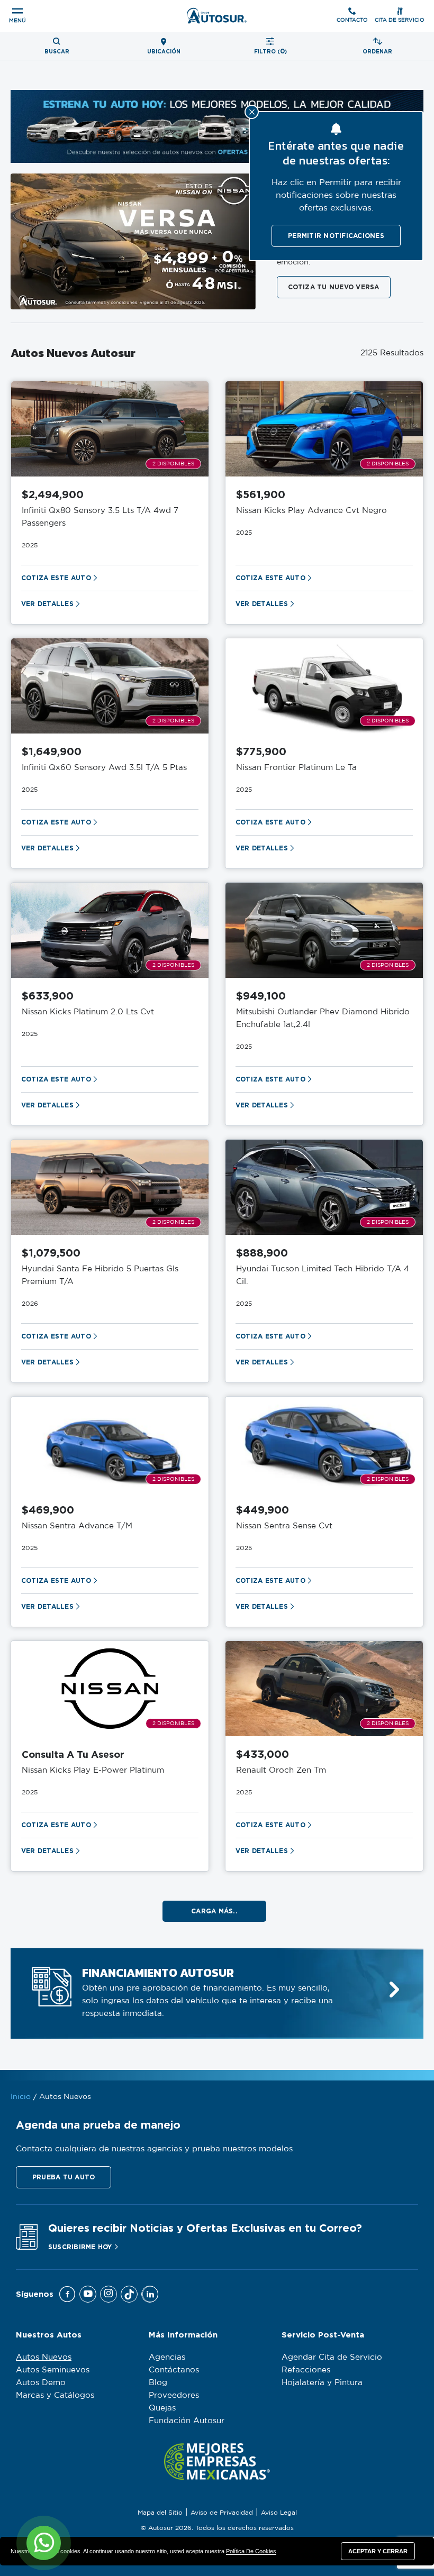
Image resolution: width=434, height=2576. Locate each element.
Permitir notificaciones (336, 236)
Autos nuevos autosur (73, 353)
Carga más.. (214, 1911)
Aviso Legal (279, 2513)
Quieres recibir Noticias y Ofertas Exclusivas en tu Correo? (205, 2228)
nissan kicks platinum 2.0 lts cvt (88, 1012)
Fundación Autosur (187, 2421)
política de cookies (251, 2551)
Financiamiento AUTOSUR (158, 1973)
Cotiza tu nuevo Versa (334, 287)
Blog (158, 2383)
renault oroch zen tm (281, 1770)
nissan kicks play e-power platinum (93, 1770)
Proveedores (174, 2395)
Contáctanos (174, 2370)
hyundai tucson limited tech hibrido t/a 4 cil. (323, 1275)
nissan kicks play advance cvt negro (311, 511)
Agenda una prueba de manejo (98, 2125)
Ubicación (164, 52)
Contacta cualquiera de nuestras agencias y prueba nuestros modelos (154, 2149)
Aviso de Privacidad (222, 2513)
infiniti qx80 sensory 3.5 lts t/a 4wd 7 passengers (100, 517)
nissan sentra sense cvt (284, 1526)
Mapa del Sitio (160, 2513)
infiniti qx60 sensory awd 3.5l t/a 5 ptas (104, 768)
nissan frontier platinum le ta (296, 768)
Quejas (162, 2408)
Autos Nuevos (44, 2357)
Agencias (167, 2357)
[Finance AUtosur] (394, 1990)
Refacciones (306, 2370)
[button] (64, 2177)
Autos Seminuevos (53, 2370)
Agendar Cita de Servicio (332, 2357)
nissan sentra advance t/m (77, 1526)
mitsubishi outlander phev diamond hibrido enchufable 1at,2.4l (323, 1018)
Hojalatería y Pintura (322, 2383)
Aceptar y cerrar (378, 2551)
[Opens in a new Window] (67, 2294)
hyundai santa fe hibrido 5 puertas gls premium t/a (100, 1275)
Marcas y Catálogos (55, 2395)
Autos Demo (41, 2383)
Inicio (21, 2097)
